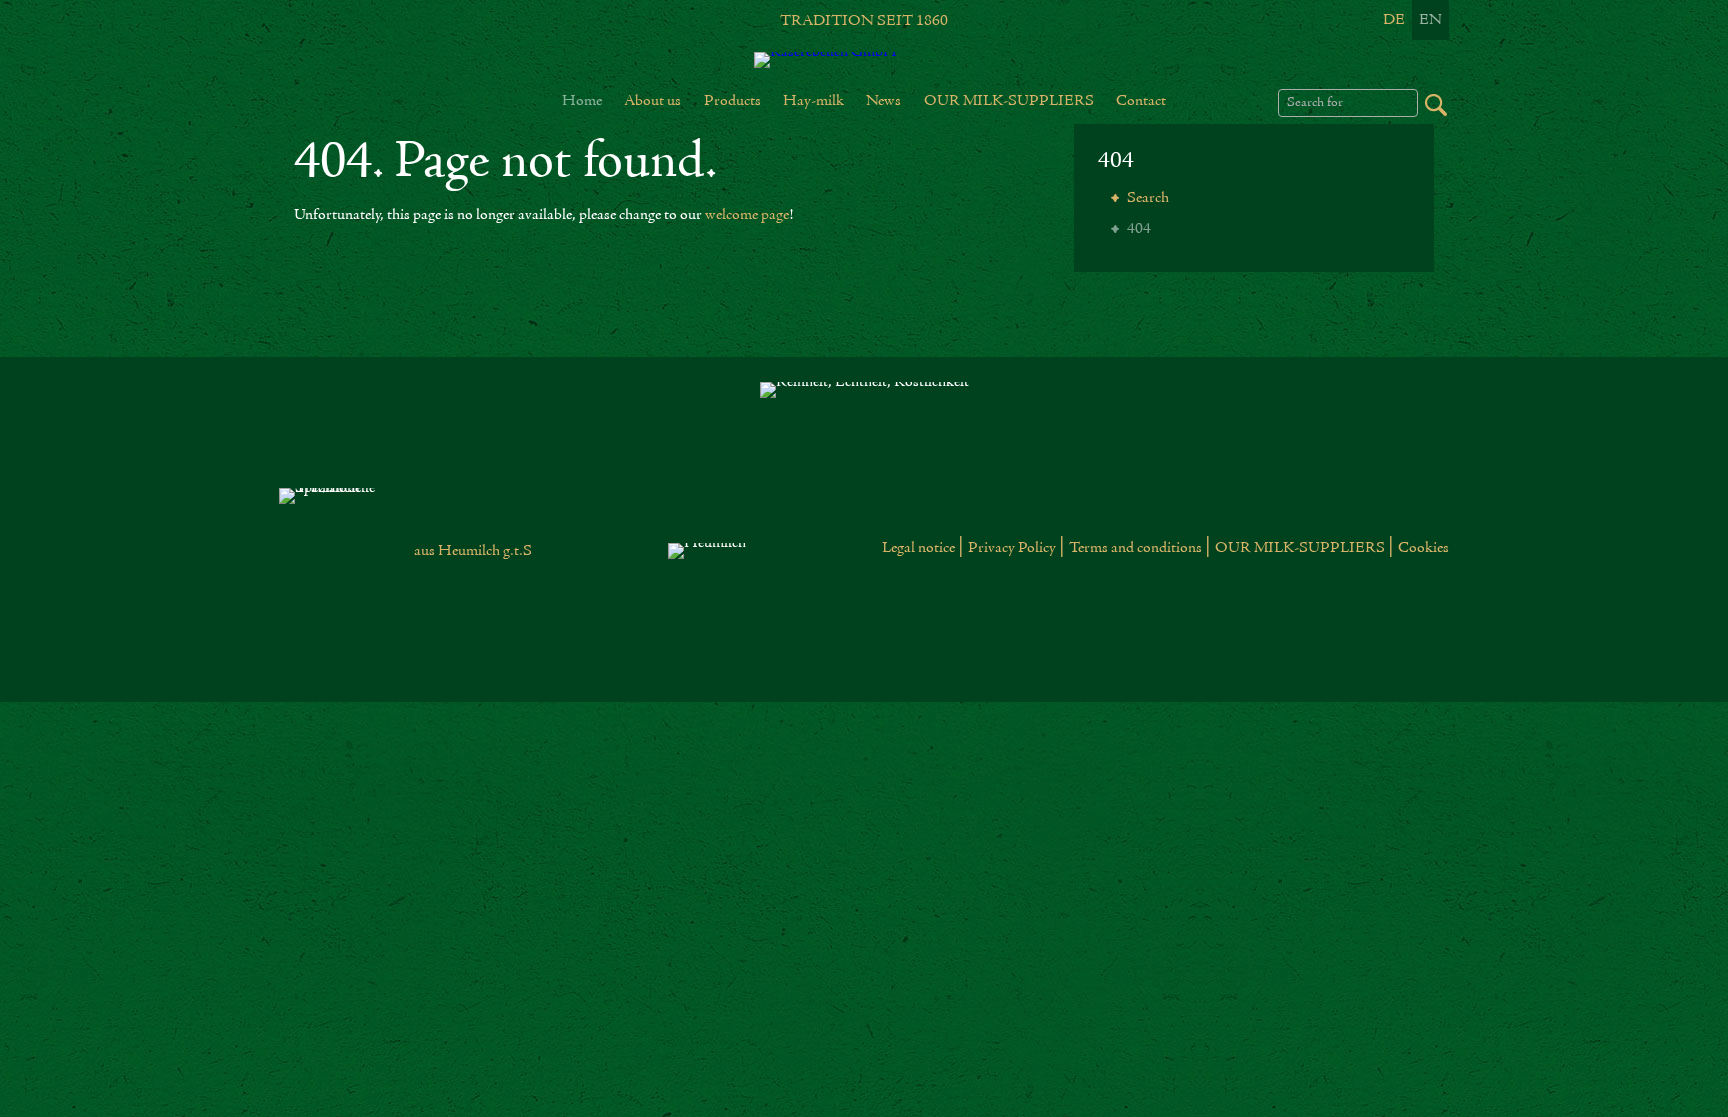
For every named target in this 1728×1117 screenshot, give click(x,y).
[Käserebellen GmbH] (864, 60)
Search (1146, 198)
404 (1116, 161)
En (1430, 20)
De (1394, 20)
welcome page (747, 215)
